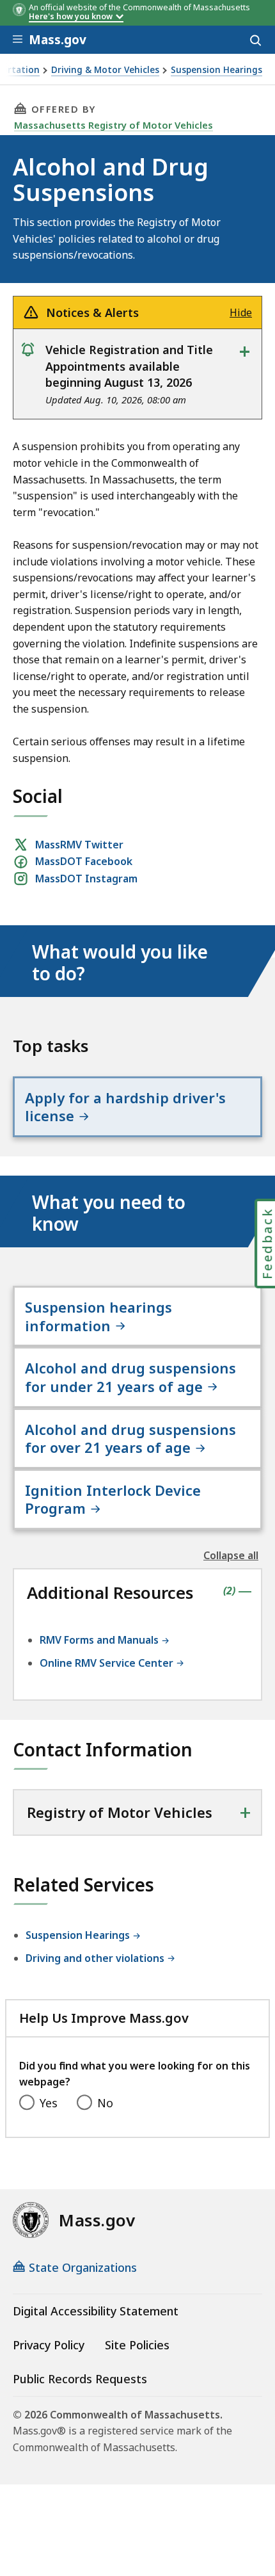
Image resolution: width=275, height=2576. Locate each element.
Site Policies (137, 2345)
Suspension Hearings (216, 70)
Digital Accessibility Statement (96, 2311)
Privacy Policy (49, 2345)
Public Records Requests (80, 2379)
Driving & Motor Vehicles (105, 70)
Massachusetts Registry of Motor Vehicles (114, 125)
